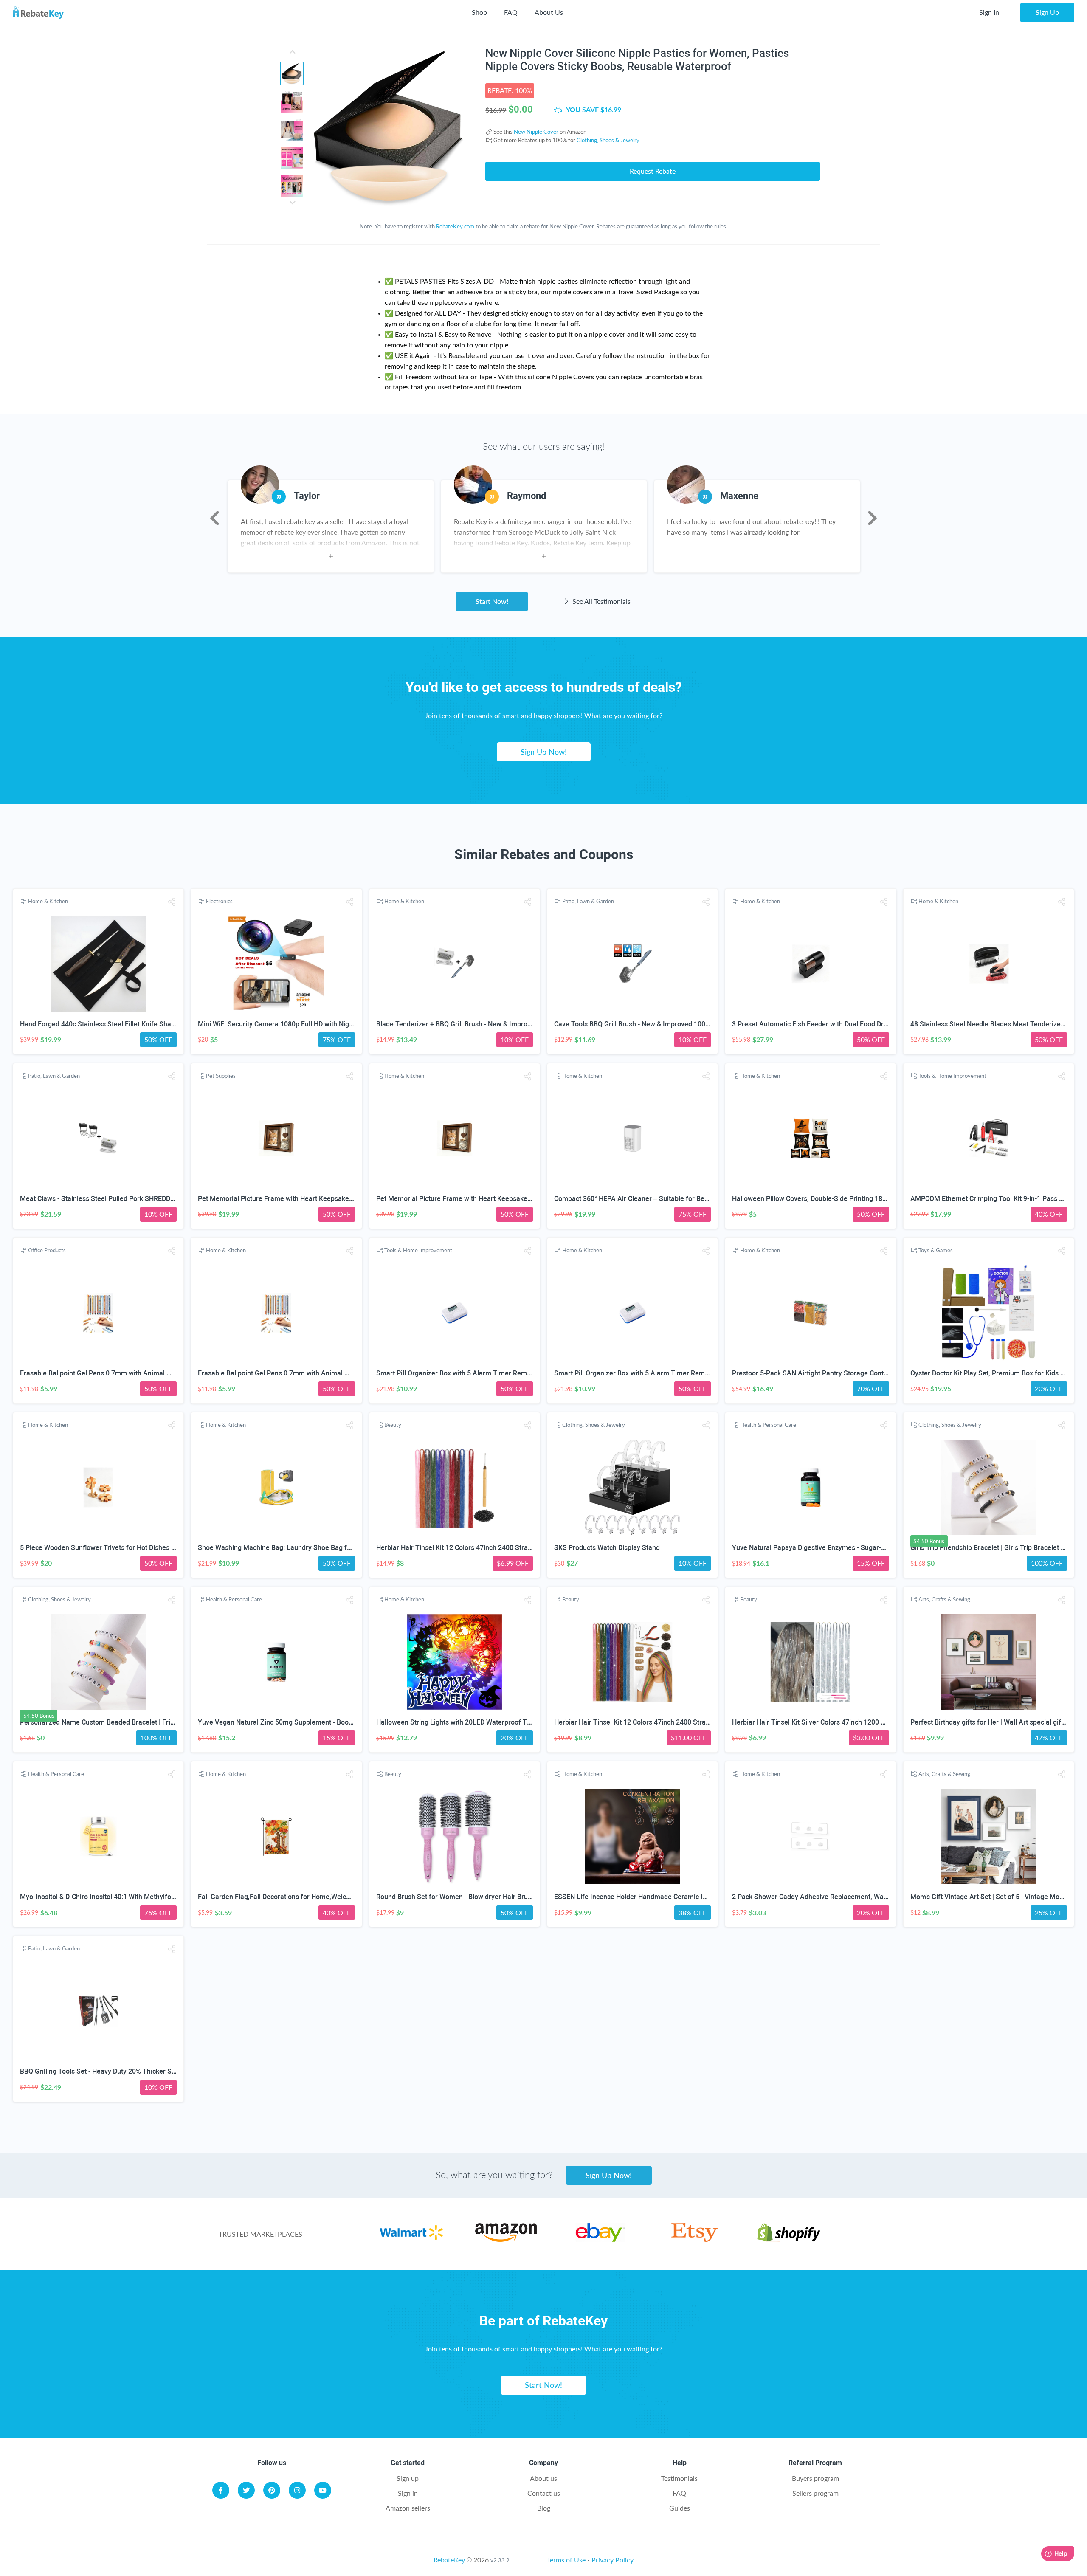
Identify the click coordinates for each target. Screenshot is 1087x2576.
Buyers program (815, 2478)
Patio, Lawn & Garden (588, 901)
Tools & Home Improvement (952, 1076)
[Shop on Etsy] (694, 2239)
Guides (680, 2508)
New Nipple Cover (536, 132)
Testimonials (679, 2478)
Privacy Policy (612, 2560)
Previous (215, 518)
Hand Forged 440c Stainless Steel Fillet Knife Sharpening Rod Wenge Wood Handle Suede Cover (167, 1024)
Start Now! (492, 601)
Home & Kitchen (48, 901)
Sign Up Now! (544, 752)
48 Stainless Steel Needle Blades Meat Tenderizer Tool (994, 1024)
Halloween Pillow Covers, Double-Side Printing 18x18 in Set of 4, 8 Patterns (846, 1199)
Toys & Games (936, 1250)
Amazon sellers (408, 2508)
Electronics (219, 901)
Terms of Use (566, 2560)
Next (872, 518)
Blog (544, 2508)
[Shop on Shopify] (789, 2239)
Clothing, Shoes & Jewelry (608, 140)
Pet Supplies (221, 1076)
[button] (172, 902)
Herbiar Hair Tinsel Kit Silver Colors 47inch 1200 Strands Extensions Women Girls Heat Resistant (879, 1722)
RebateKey (449, 2560)
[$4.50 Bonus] (989, 1487)
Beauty (393, 1425)
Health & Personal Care (768, 1425)
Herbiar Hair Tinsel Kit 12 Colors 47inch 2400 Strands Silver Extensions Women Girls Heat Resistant (528, 1548)
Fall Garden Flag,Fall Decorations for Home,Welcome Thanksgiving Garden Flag (320, 1897)
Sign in (408, 2493)
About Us (549, 12)
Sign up (408, 2478)
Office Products (47, 1250)
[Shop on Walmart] (411, 2239)
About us (543, 2478)
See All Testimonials (601, 601)
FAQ (511, 12)
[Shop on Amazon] (506, 2239)
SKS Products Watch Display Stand (607, 1548)
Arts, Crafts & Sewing (944, 1599)
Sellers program (815, 2493)
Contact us (544, 2493)
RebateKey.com (455, 226)
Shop (479, 12)
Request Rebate (653, 171)
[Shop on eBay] (600, 2239)
